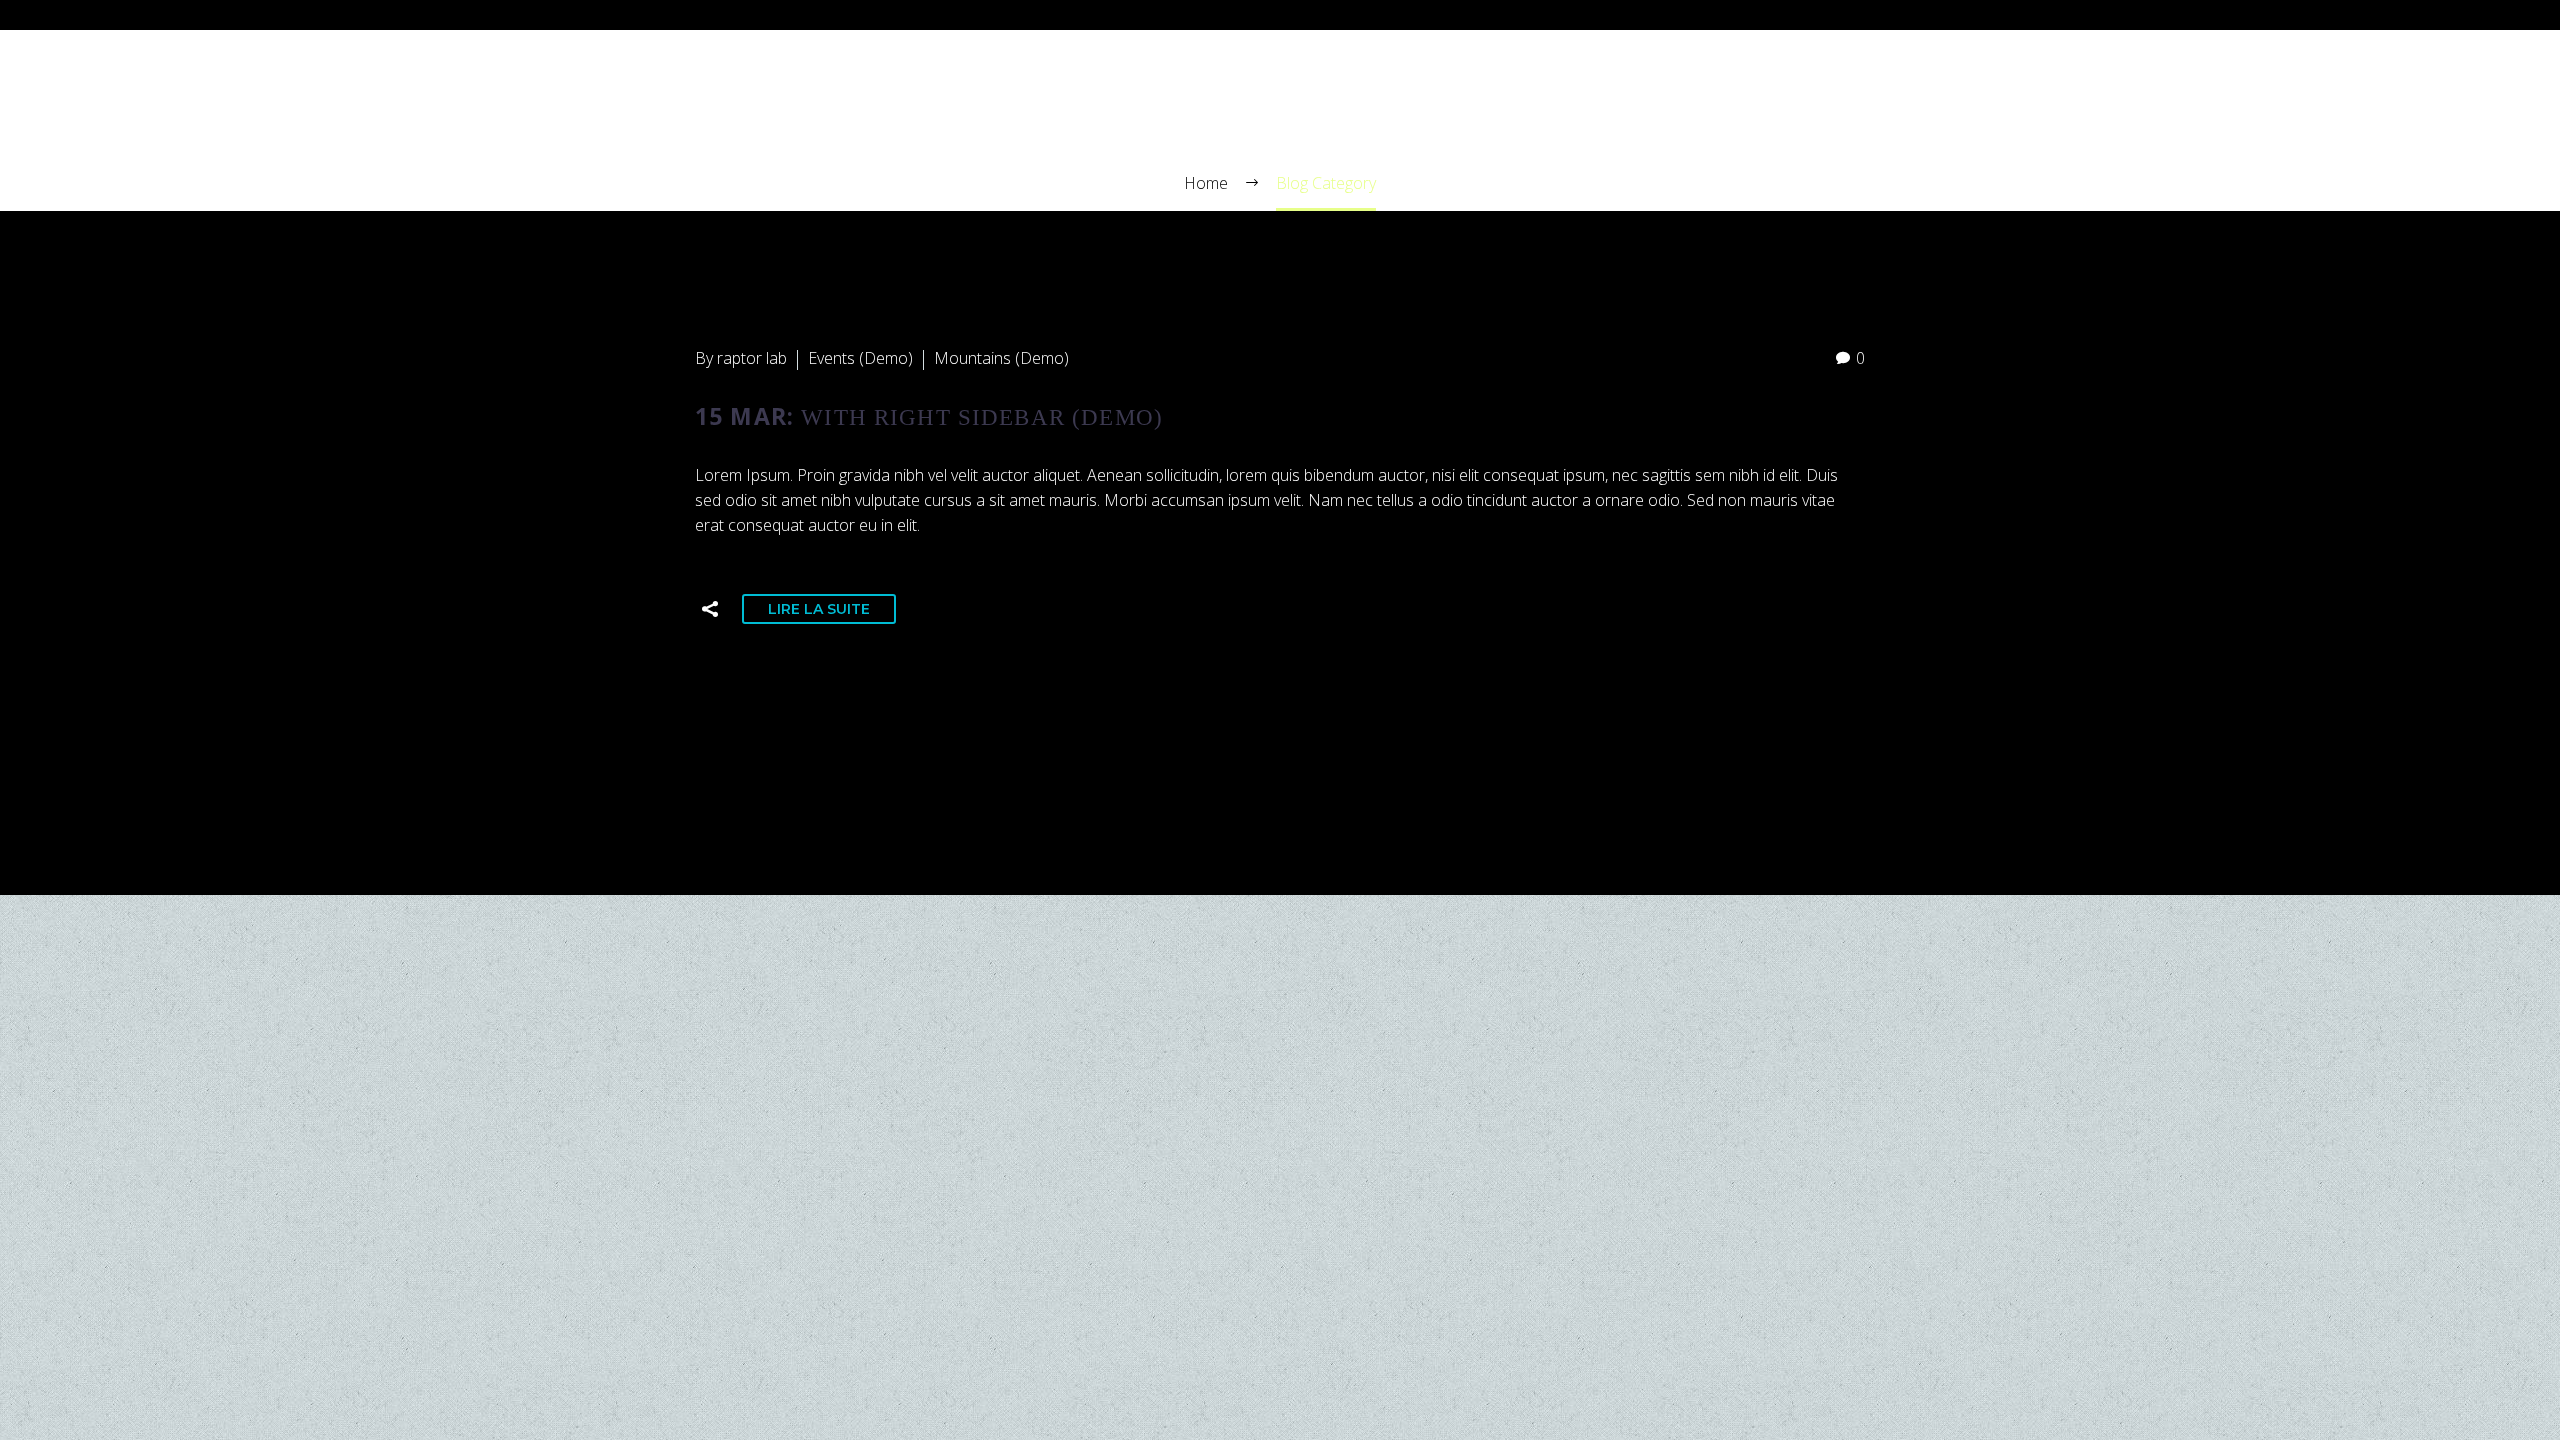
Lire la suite (819, 609)
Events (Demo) (860, 358)
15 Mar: (929, 416)
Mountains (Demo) (1001, 358)
